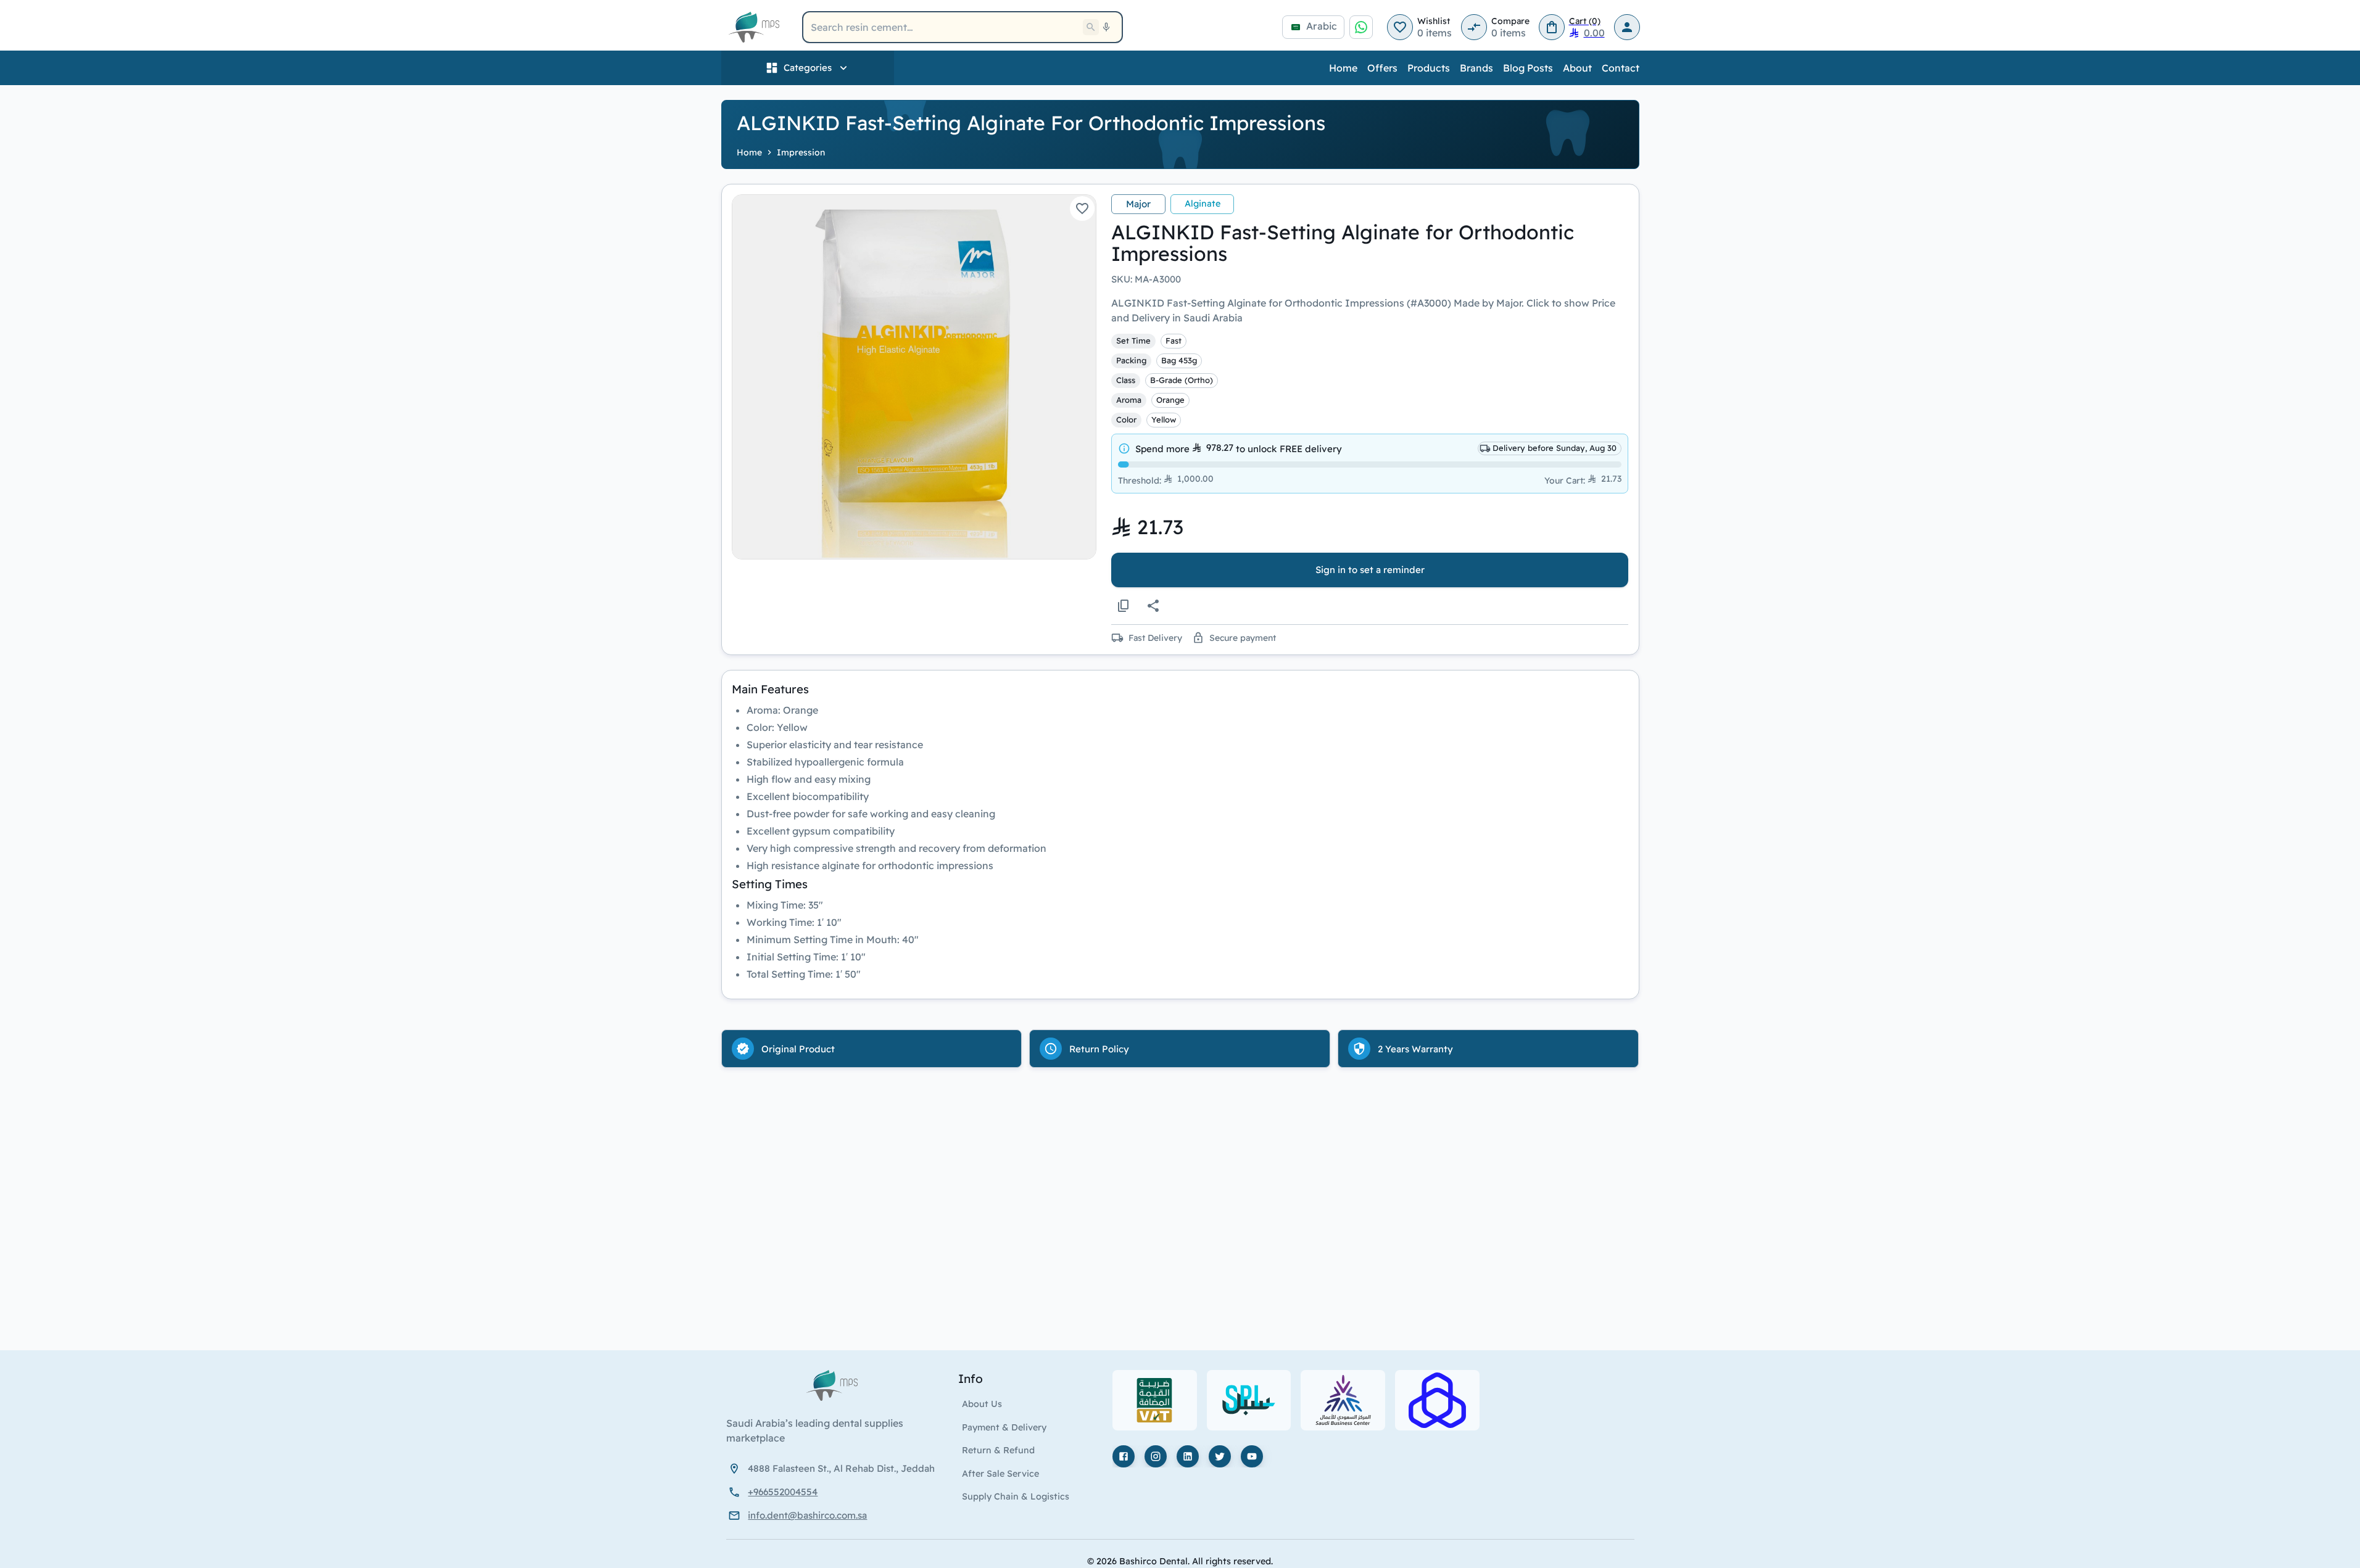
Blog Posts (1528, 68)
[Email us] (734, 1516)
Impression (801, 152)
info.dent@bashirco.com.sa (807, 1515)
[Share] (1153, 606)
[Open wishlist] (1400, 27)
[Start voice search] (1106, 27)
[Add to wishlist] (1082, 208)
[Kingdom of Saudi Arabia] (734, 1468)
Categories (808, 68)
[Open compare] (1474, 27)
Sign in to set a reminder (1370, 570)
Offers (1382, 68)
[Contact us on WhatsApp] (1361, 27)
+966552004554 (783, 1492)
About (1577, 68)
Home (1343, 68)
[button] (914, 377)
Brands (1476, 68)
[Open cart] (1552, 27)
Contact (1621, 68)
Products (1429, 68)
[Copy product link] (1124, 606)
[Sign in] (1627, 27)
